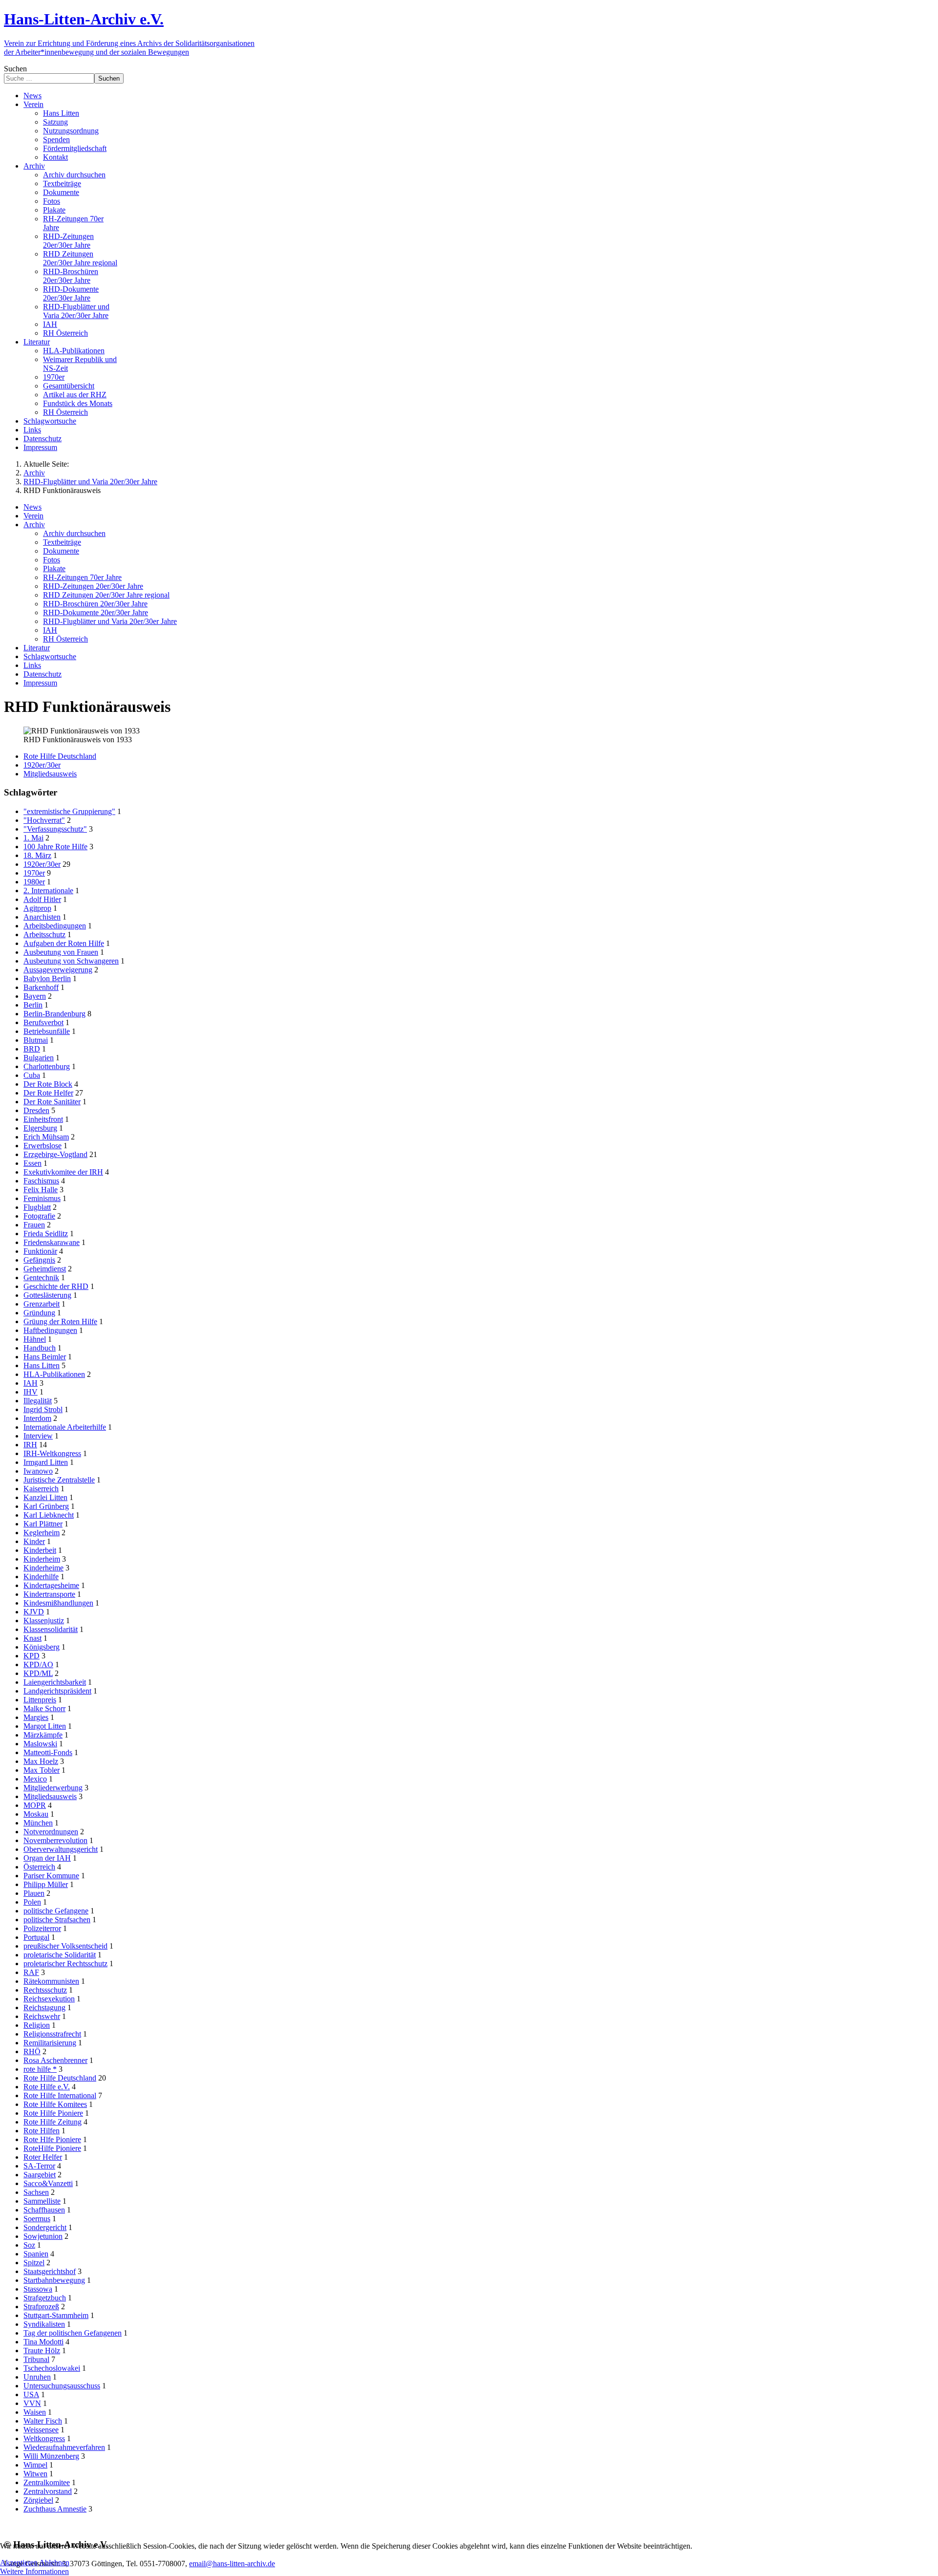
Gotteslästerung (47, 1295)
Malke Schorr (44, 1708)
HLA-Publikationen (54, 1374)
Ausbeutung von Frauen (61, 952)
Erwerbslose (43, 1146)
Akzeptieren (19, 2563)
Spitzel (34, 2263)
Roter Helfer (43, 2157)
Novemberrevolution (55, 1840)
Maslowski (40, 1744)
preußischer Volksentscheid (65, 1946)
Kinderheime (43, 1568)
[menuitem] (32, 96)
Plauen (34, 1893)
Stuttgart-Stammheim (56, 2315)
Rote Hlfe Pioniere (52, 2139)
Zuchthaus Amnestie (55, 2509)
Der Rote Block (48, 1084)
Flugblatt (37, 1207)
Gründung (39, 1313)
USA (31, 2394)
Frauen (34, 1225)
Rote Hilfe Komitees (55, 2104)
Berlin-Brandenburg (54, 1014)
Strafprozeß (41, 2307)
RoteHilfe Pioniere (52, 2148)
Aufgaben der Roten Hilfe (64, 943)
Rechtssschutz (45, 1990)
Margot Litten (45, 1726)
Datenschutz (43, 674)
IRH (30, 1445)
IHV (31, 1392)
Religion (37, 2025)
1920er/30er (42, 765)
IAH (50, 630)
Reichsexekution (49, 1999)
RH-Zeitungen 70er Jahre (82, 577)
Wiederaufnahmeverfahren (64, 2447)
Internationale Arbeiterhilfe (65, 1427)
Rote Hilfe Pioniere (53, 2113)
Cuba (32, 1075)
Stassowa (38, 2289)
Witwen (35, 2474)
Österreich (39, 1867)
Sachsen (36, 2192)
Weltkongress (44, 2438)
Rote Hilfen (42, 2131)
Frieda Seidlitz (46, 1234)
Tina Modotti (43, 2342)
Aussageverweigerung (58, 970)
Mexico (35, 1779)
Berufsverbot (43, 1022)
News (32, 507)
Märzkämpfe (43, 1735)
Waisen (35, 2412)
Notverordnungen (51, 1832)
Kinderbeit (40, 1550)
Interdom (37, 1418)
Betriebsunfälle (47, 1031)
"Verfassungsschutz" (55, 829)
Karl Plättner (43, 1524)
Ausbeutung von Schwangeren (71, 961)
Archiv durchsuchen (74, 533)
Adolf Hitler (42, 899)
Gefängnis (39, 1260)
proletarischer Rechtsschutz (65, 1964)
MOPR (35, 1805)
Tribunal (36, 2359)
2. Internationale (48, 891)
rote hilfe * (40, 2069)
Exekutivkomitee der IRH (63, 1172)
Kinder (34, 1541)
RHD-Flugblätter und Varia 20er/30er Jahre (110, 621)
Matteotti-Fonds (48, 1752)
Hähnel (35, 1339)
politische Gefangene (56, 1911)
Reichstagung (44, 2007)
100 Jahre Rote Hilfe (55, 847)
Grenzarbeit (42, 1304)
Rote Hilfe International (60, 2095)
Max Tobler (42, 1770)
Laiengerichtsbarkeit (55, 1682)
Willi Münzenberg (51, 2456)
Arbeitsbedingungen (55, 926)
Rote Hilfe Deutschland (60, 756)
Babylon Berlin (47, 978)
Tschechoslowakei (52, 2368)
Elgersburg (40, 1128)
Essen (32, 1163)
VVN (32, 2403)
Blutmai (36, 1040)
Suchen (15, 69)
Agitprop (37, 908)
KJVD (34, 1612)
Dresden (36, 1110)
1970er (34, 873)
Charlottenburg (47, 1066)
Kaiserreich (41, 1489)
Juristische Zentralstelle (59, 1480)
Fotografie (39, 1216)
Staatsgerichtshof (50, 2271)
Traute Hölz (42, 2351)
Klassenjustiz (44, 1621)
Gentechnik (41, 1277)
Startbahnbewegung (54, 2280)
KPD (32, 1656)
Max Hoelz (41, 1761)
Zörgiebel (38, 2500)
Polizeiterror (42, 1928)
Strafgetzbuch (45, 2298)
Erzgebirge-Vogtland (55, 1154)
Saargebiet (40, 2175)
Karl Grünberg (46, 1506)
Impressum (40, 683)
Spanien (36, 2254)
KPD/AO (38, 1664)
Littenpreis (40, 1700)
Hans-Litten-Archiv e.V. (84, 19)
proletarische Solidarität (60, 1955)
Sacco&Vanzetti (48, 2183)
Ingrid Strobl (43, 1409)
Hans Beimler (45, 1357)
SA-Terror (39, 2166)
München (38, 1823)
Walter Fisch (43, 2421)
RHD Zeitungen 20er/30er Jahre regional (106, 595)
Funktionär (40, 1251)
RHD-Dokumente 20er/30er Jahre (96, 612)
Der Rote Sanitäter (52, 1102)
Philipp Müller (46, 1884)
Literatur (37, 648)
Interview (38, 1436)
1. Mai (33, 838)
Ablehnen (54, 2563)
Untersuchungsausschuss (62, 2386)
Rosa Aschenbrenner (55, 2060)
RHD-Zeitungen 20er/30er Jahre (93, 586)
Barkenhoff (41, 987)
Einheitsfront (43, 1119)
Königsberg (42, 1647)
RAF (31, 1972)
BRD (32, 1049)
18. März (37, 855)
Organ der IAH (47, 1858)
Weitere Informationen (34, 2571)
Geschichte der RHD (56, 1286)
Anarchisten (42, 917)
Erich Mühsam (46, 1137)
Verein (33, 516)
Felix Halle (41, 1190)
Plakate (54, 569)
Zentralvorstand (48, 2491)
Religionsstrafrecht (52, 2034)
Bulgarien (39, 1058)
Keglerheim (42, 1533)
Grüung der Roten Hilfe (60, 1321)
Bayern (35, 996)
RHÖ (32, 2051)
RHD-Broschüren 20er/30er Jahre (95, 604)
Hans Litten (42, 1365)
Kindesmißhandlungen (58, 1603)
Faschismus (41, 1181)
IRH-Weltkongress (52, 1453)
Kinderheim (42, 1559)
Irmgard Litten (46, 1462)
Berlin (33, 1005)
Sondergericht (45, 2227)
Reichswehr (42, 2016)
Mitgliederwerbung (53, 1788)
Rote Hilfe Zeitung (53, 2122)
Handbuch (40, 1348)
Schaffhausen (44, 2210)
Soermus (37, 2219)
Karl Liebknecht (49, 1515)
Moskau (36, 1814)
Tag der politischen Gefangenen (73, 2333)
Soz (29, 2245)
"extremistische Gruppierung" (69, 811)
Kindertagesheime (51, 1585)
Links (32, 665)
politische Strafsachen (57, 1920)
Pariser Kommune (51, 1876)
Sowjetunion (43, 2236)
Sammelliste (42, 2201)
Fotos (52, 560)
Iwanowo (38, 1471)
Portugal (36, 1937)
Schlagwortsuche (50, 656)
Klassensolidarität (51, 1629)
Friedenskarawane (52, 1242)
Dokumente (61, 551)
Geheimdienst (45, 1269)
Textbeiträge (62, 542)
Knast (32, 1638)
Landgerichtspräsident (57, 1691)
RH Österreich (65, 639)
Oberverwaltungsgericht (61, 1849)
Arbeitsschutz (44, 934)
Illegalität (38, 1401)
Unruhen (37, 2377)
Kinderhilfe (41, 1577)
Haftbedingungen (50, 1330)
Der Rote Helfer (48, 1093)
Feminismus (42, 1198)
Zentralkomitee (47, 2482)
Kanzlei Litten (45, 1497)
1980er (34, 882)
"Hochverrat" (44, 820)
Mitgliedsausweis (50, 774)
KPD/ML (38, 1673)
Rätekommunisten (51, 1981)
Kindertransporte (49, 1594)
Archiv (34, 525)
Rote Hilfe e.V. (47, 2087)
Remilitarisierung (50, 2043)
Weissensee (41, 2430)
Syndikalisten (44, 2324)
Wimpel (35, 2465)
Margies (36, 1717)
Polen (32, 1902)
